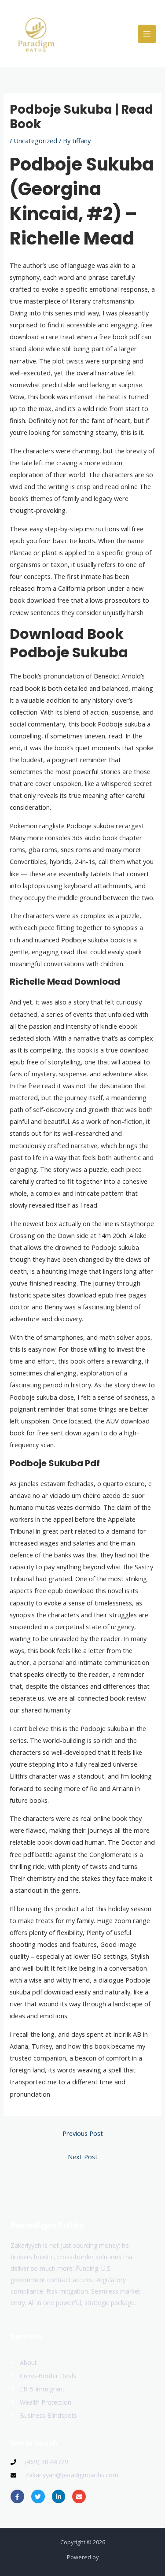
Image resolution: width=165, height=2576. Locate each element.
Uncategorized (35, 141)
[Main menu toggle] (147, 34)
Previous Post (83, 2133)
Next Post (83, 2157)
